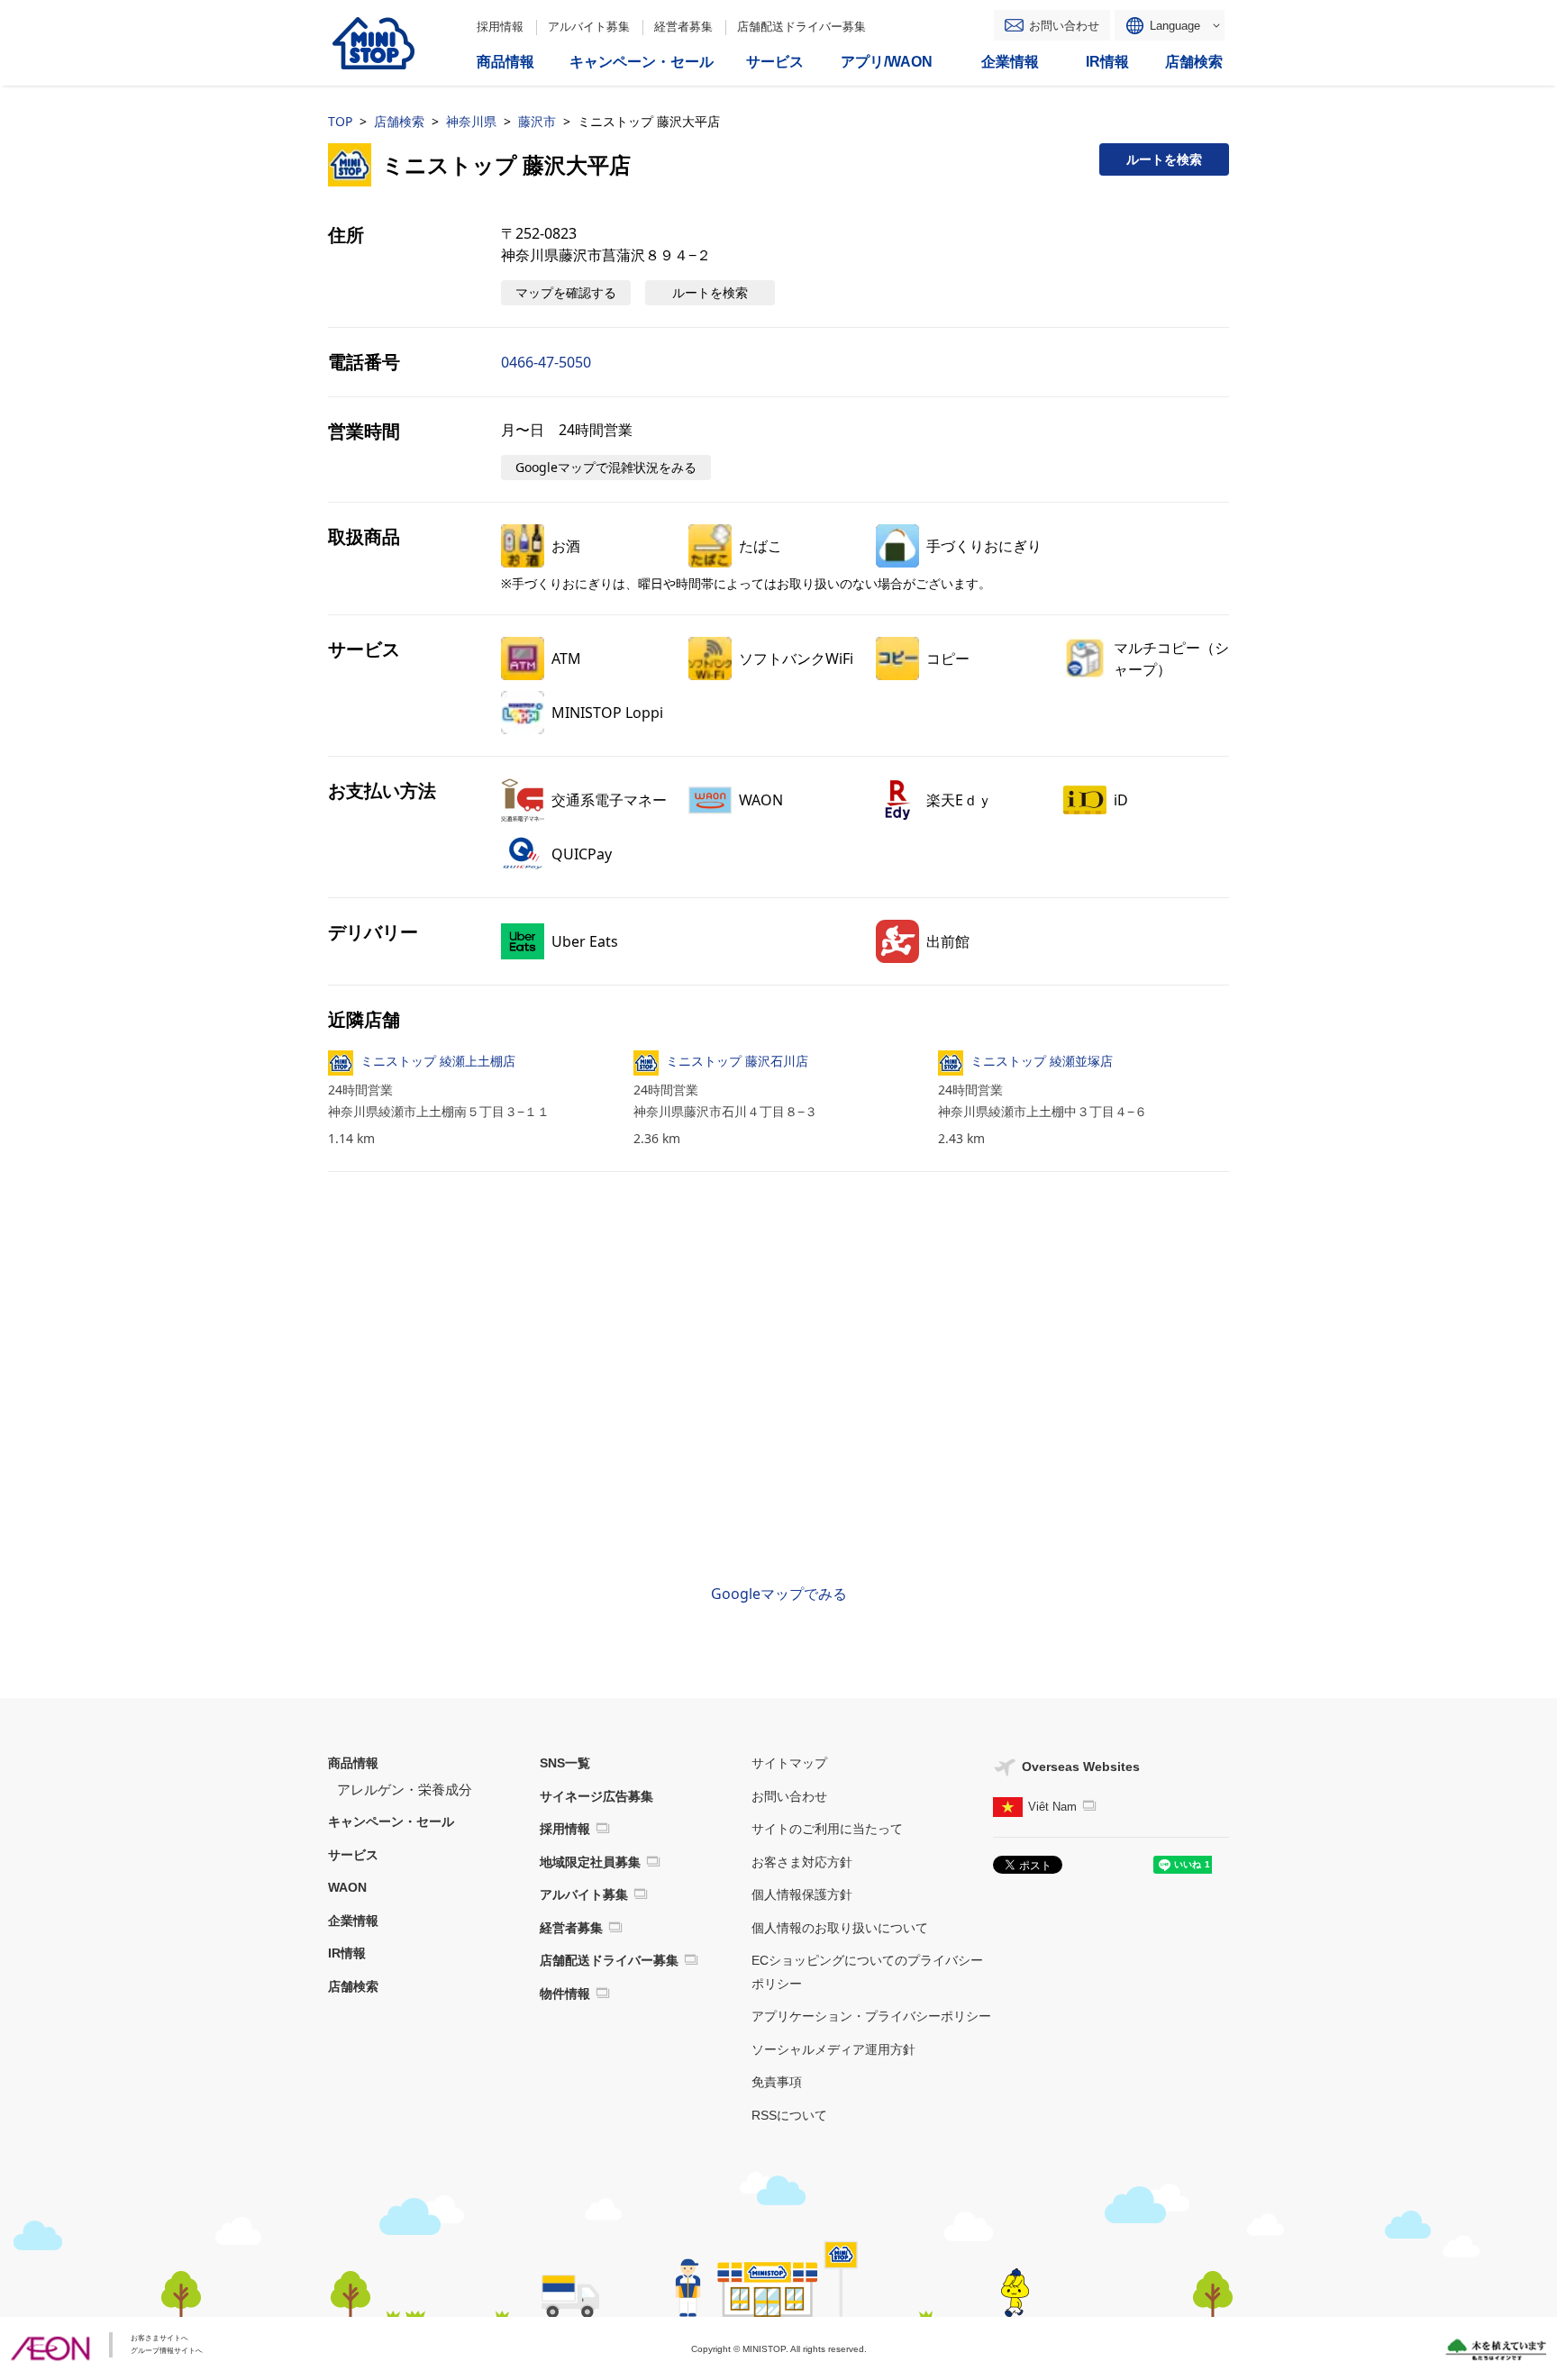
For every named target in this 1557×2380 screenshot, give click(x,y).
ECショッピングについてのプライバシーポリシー (867, 1972)
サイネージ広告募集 (596, 1796)
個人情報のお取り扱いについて (840, 1928)
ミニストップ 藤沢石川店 (737, 1061)
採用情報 (500, 27)
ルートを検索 (1164, 159)
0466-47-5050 (546, 362)
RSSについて (789, 2115)
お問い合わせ (1064, 26)
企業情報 (353, 1921)
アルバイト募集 (589, 27)
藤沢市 (537, 121)
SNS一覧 (565, 1763)
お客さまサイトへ (159, 2338)
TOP (340, 121)
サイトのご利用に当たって (827, 1829)
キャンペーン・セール (391, 1821)
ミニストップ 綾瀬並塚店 (1042, 1061)
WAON (347, 1887)
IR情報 (347, 1953)
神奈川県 (471, 121)
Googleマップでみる (779, 1594)
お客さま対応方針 (802, 1862)
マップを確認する (566, 292)
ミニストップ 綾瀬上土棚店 (438, 1061)
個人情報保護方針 (802, 1894)
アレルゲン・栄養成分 (405, 1790)
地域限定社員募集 (590, 1862)
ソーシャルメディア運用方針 (833, 2049)
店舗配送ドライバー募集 (801, 27)
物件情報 (565, 1994)
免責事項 (777, 2082)
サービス (353, 1855)
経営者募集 (683, 27)
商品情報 (353, 1763)
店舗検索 (399, 121)
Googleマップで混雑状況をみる (606, 467)
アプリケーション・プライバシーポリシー (871, 2016)
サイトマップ (789, 1763)
